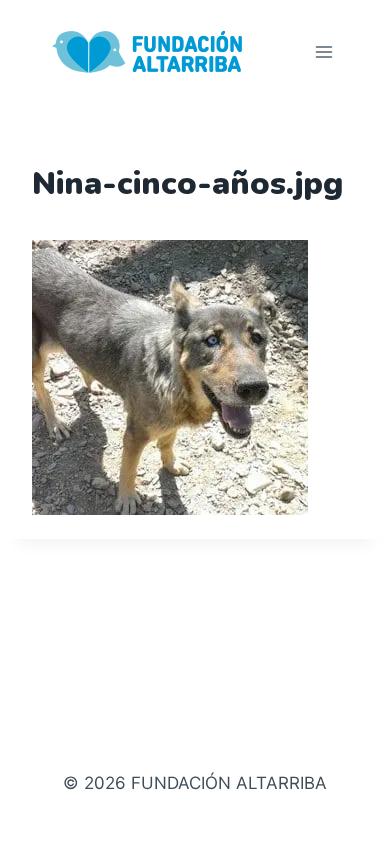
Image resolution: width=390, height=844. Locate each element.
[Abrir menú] (323, 51)
